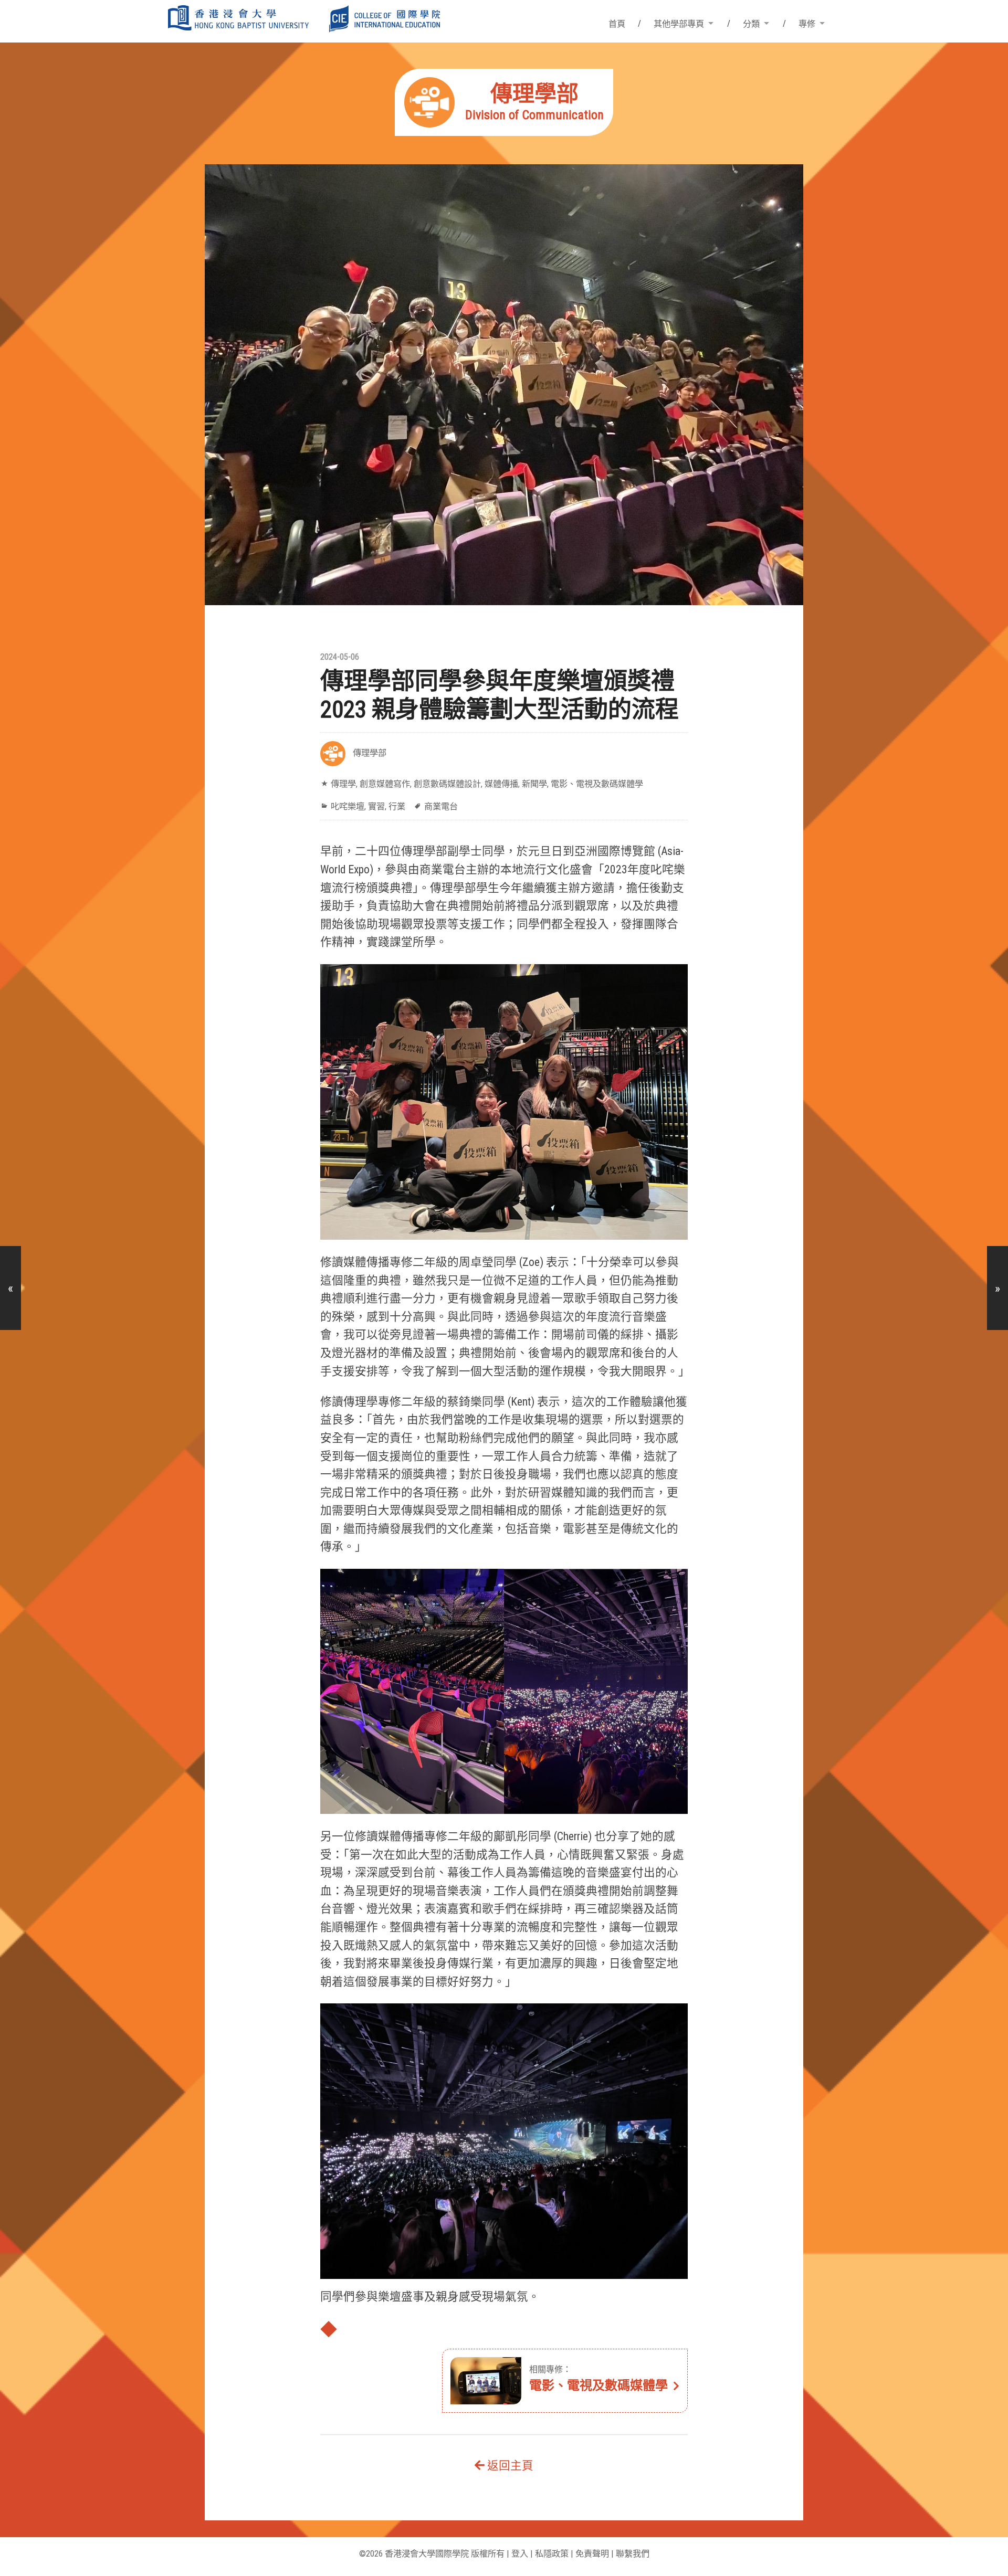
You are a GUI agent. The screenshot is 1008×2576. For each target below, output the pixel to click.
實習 (376, 806)
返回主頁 (509, 2466)
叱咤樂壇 (348, 806)
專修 (807, 24)
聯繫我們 (633, 2554)
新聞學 (534, 784)
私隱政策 (552, 2554)
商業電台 (441, 806)
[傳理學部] (504, 133)
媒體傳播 (501, 784)
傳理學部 (370, 753)
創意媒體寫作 (385, 784)
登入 (520, 2554)
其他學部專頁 (679, 24)
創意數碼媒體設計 (447, 784)
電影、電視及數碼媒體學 (597, 784)
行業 (397, 806)
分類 (751, 24)
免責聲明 (592, 2554)
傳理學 (343, 784)
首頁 (617, 24)
